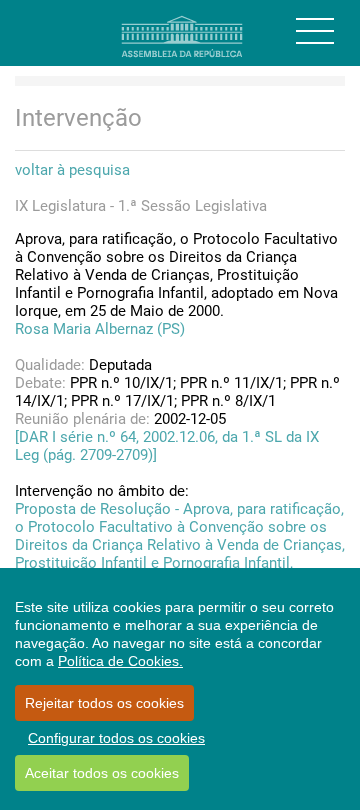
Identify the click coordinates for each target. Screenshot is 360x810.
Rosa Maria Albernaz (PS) (100, 329)
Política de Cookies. (120, 661)
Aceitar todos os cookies (102, 773)
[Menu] (315, 31)
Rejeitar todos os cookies (104, 703)
